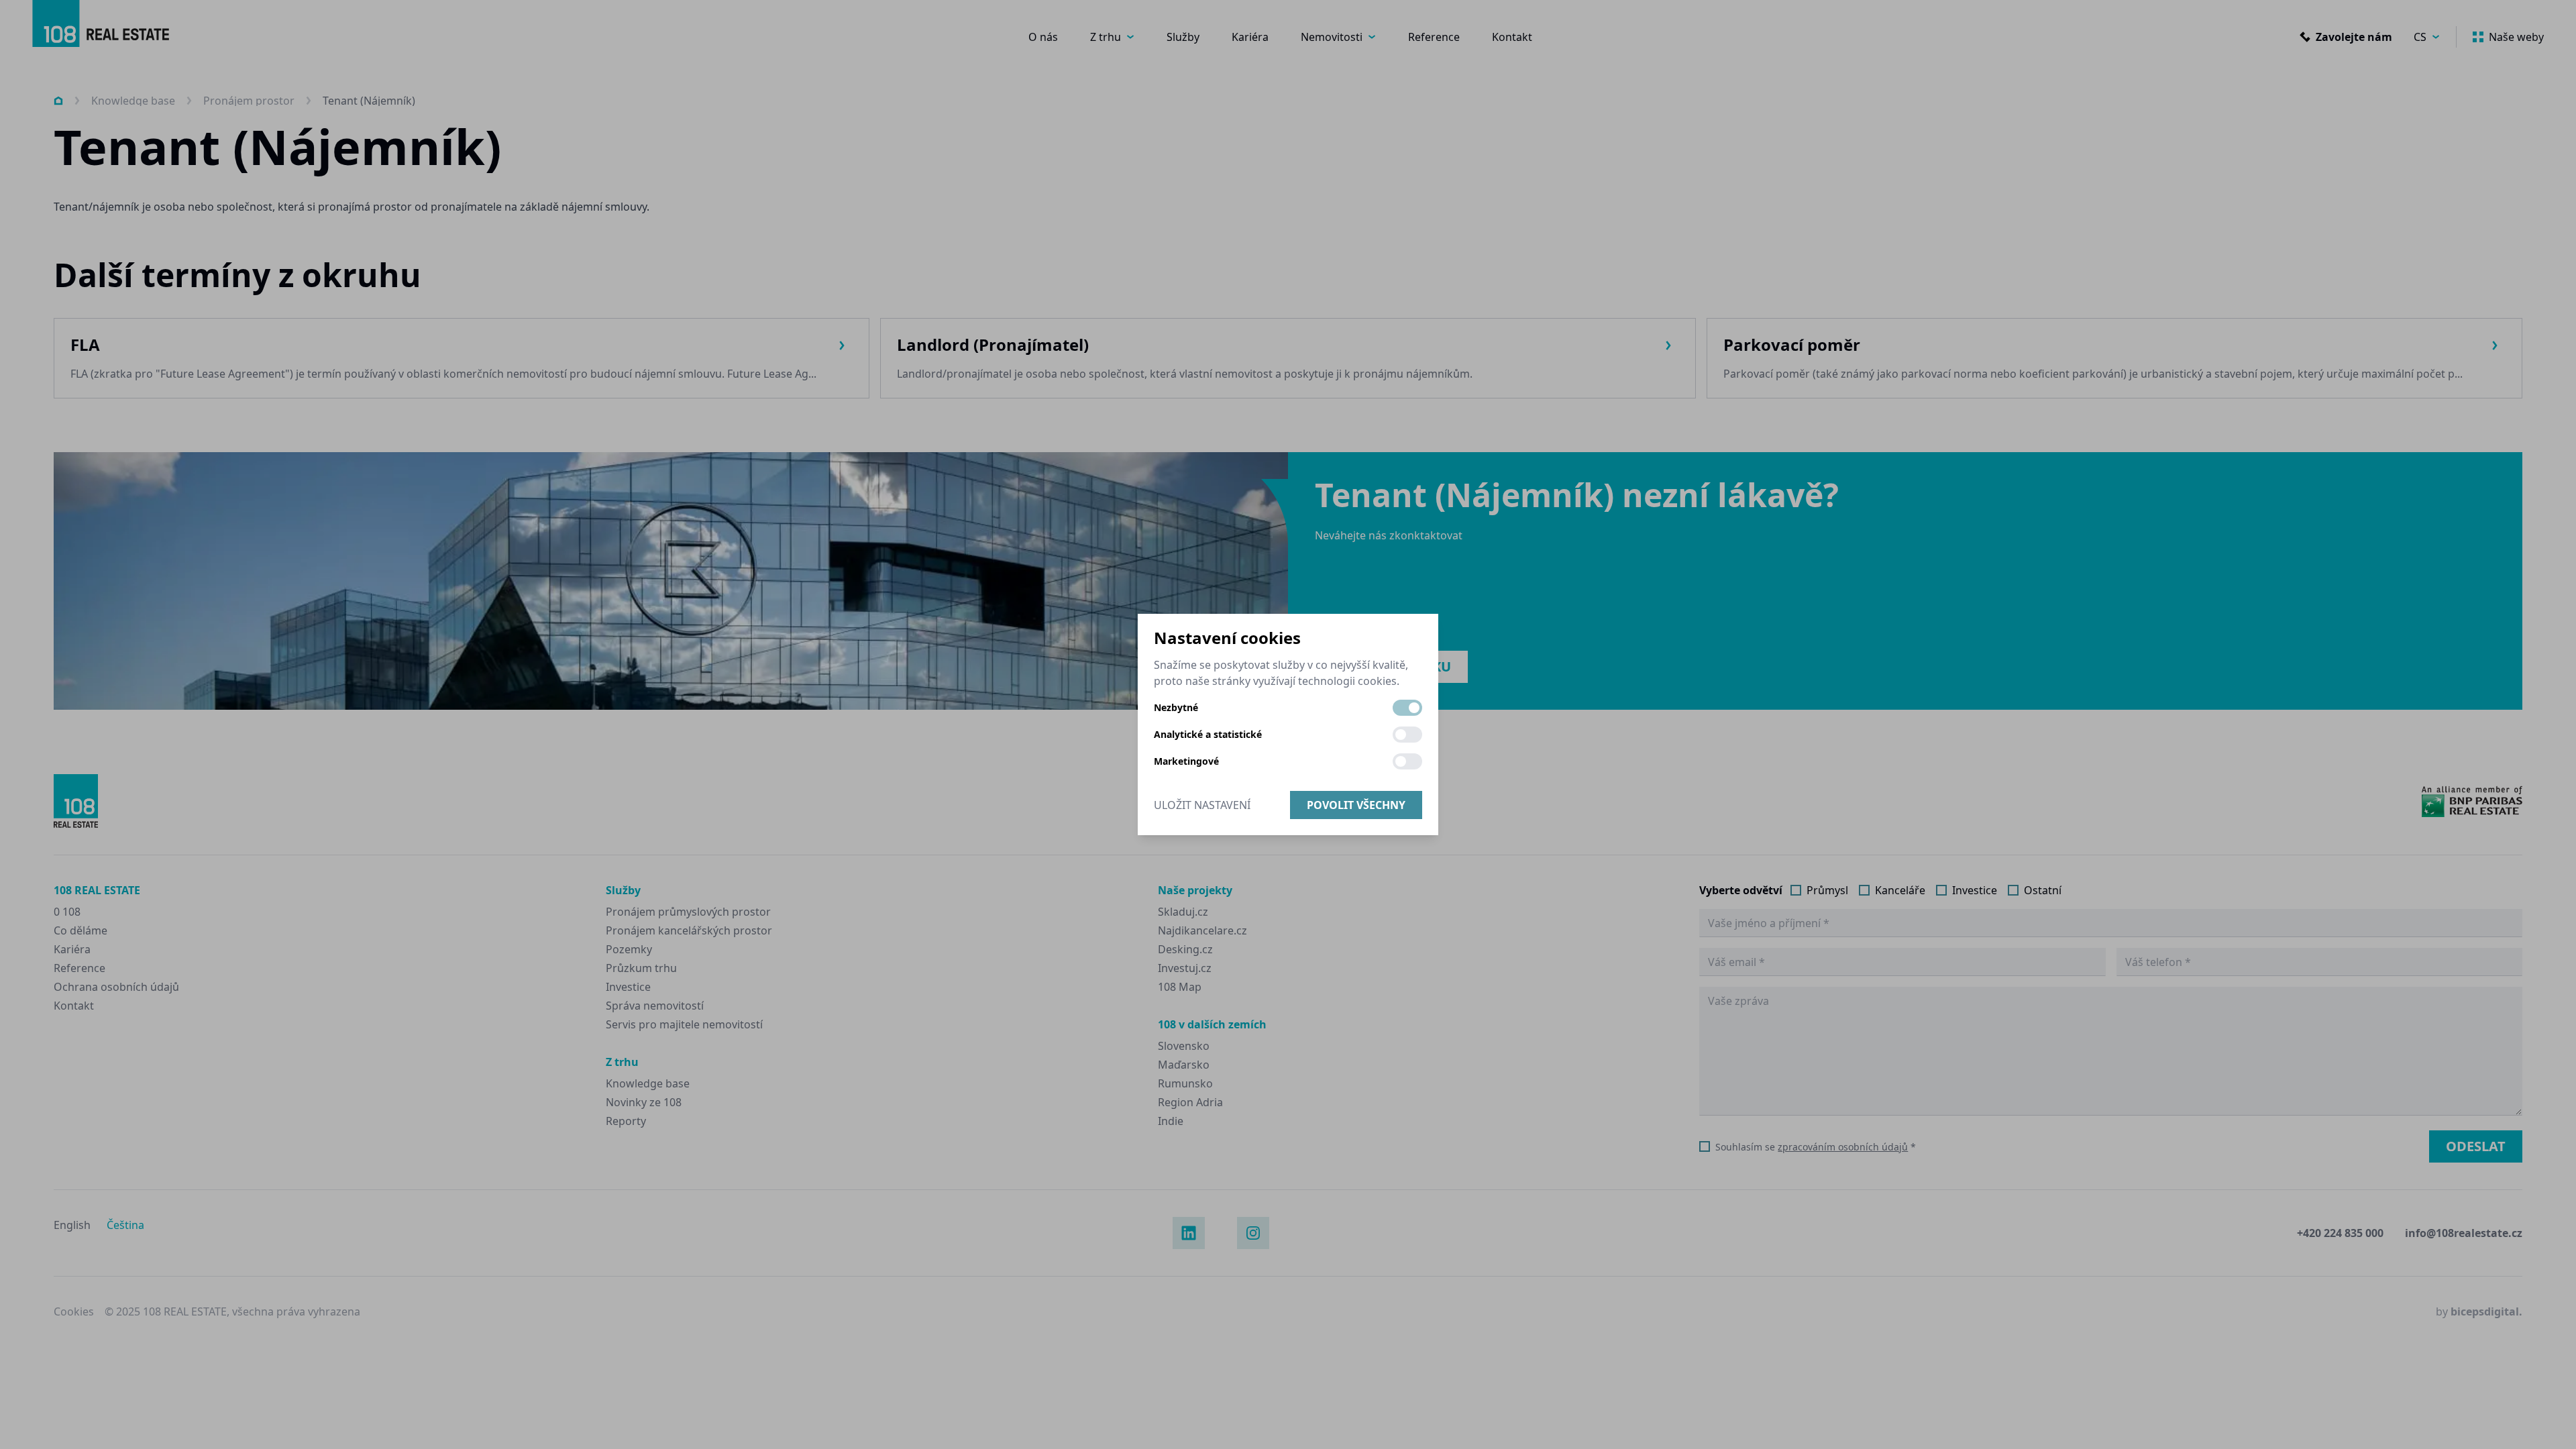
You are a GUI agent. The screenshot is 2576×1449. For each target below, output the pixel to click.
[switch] (1407, 708)
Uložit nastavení (1202, 805)
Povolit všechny (1356, 805)
